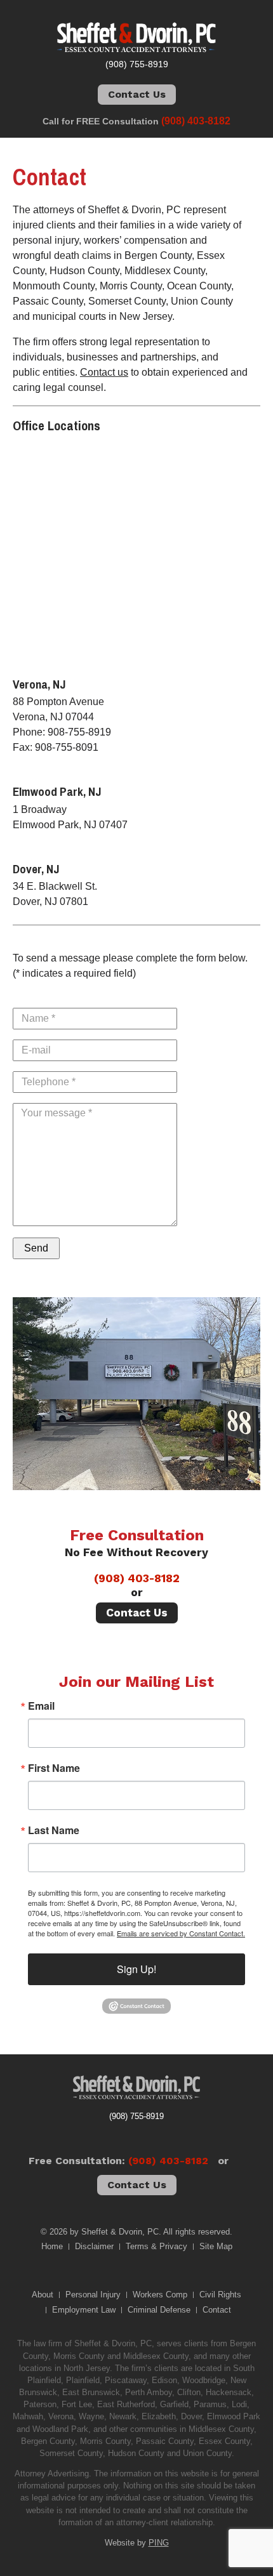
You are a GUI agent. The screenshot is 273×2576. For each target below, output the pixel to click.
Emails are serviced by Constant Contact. (181, 1933)
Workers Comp (160, 2295)
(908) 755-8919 (136, 2116)
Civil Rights (220, 2295)
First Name (54, 1768)
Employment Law (84, 2310)
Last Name (54, 1830)
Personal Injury (93, 2295)
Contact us (104, 372)
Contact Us (137, 94)
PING (159, 2543)
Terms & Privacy (156, 2246)
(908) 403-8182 (137, 1578)
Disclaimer (94, 2246)
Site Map (216, 2246)
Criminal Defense (159, 2310)
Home (52, 2246)
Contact (217, 2310)
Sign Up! (136, 1969)
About (43, 2295)
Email (41, 1706)
